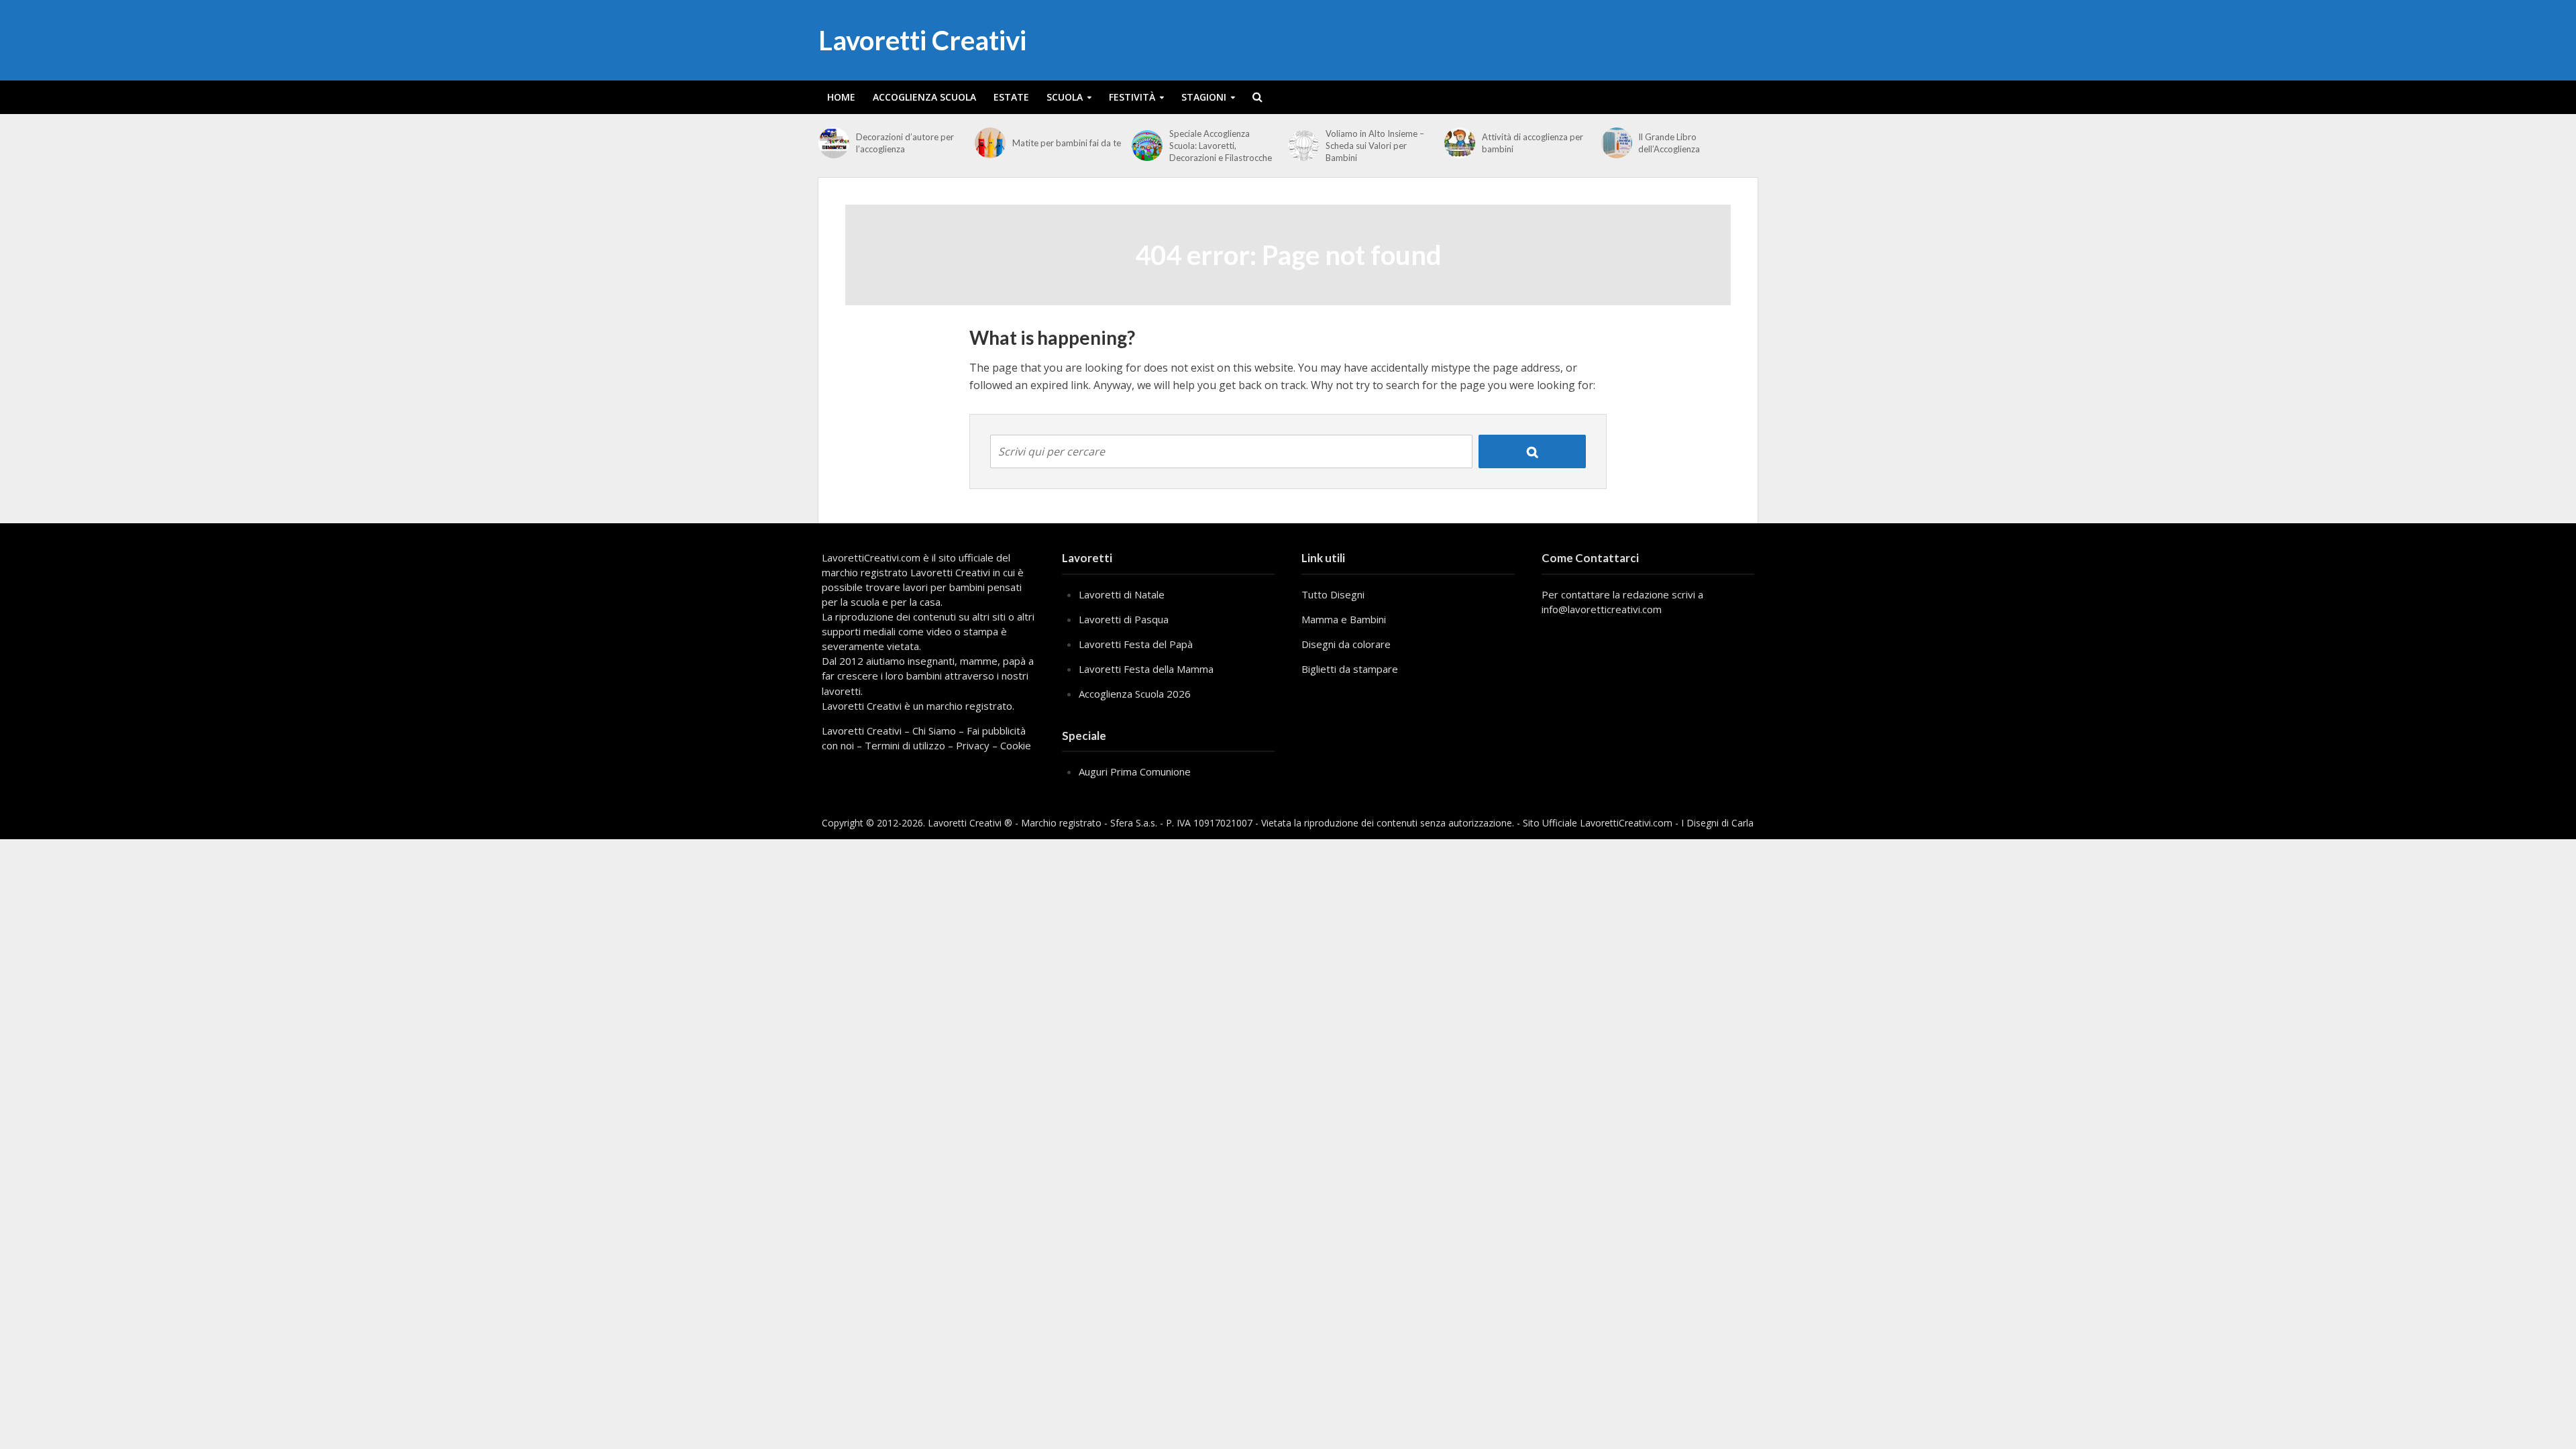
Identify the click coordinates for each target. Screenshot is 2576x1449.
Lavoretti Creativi (922, 40)
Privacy (973, 745)
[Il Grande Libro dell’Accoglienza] (1617, 143)
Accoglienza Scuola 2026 (1135, 694)
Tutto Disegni (1333, 594)
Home (841, 97)
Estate (1011, 97)
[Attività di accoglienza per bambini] (1460, 143)
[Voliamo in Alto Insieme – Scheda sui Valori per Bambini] (1303, 146)
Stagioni (1204, 97)
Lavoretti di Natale (1122, 594)
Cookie (1016, 745)
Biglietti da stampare (1350, 669)
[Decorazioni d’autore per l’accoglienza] (834, 143)
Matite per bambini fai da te (1067, 143)
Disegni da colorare (1346, 644)
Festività (1132, 97)
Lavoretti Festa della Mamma (1146, 669)
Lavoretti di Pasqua (1124, 619)
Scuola (1065, 97)
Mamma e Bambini (1344, 619)
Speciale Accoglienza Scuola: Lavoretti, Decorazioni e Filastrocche (1221, 146)
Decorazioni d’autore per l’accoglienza (905, 143)
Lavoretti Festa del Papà (1136, 644)
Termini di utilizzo (905, 745)
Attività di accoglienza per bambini (1533, 143)
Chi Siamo (934, 731)
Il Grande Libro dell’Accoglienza (1669, 143)
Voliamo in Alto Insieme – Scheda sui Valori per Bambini (1375, 146)
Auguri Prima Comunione (1135, 771)
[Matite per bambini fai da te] (990, 143)
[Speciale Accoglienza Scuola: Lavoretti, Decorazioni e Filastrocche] (1147, 146)
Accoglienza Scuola (924, 97)
